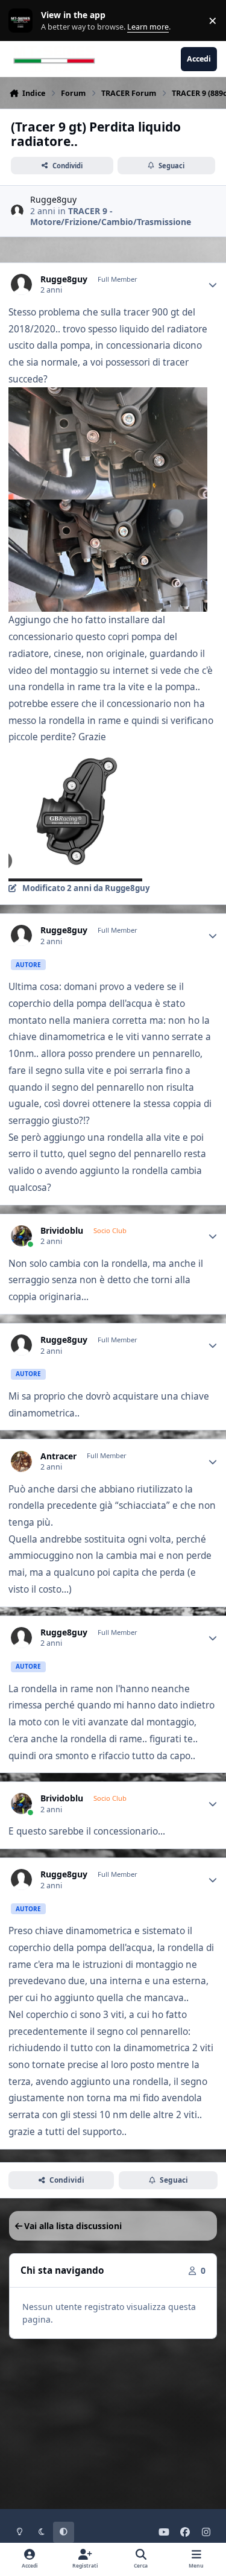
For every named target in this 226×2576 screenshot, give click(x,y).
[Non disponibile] (108, 395)
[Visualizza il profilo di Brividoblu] (21, 1236)
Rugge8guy (53, 199)
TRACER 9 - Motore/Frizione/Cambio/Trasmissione (111, 216)
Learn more (23, 21)
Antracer (58, 1456)
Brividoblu (62, 1231)
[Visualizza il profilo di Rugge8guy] (17, 211)
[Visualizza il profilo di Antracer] (21, 1461)
